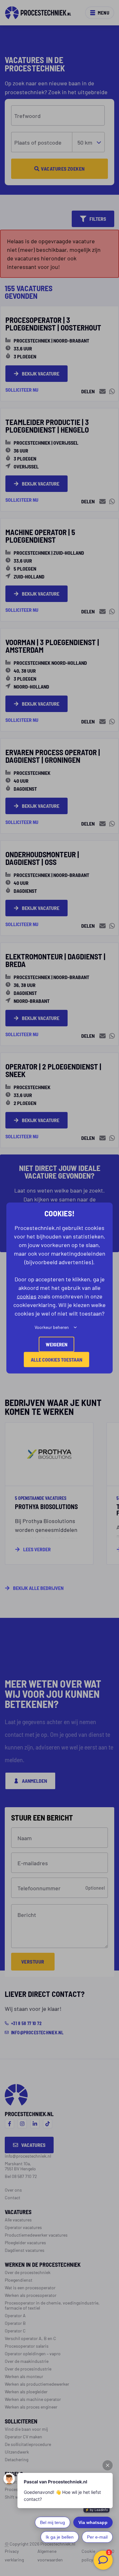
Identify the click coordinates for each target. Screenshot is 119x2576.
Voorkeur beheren (52, 1327)
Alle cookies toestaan (56, 1360)
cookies (27, 1296)
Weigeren (56, 1344)
